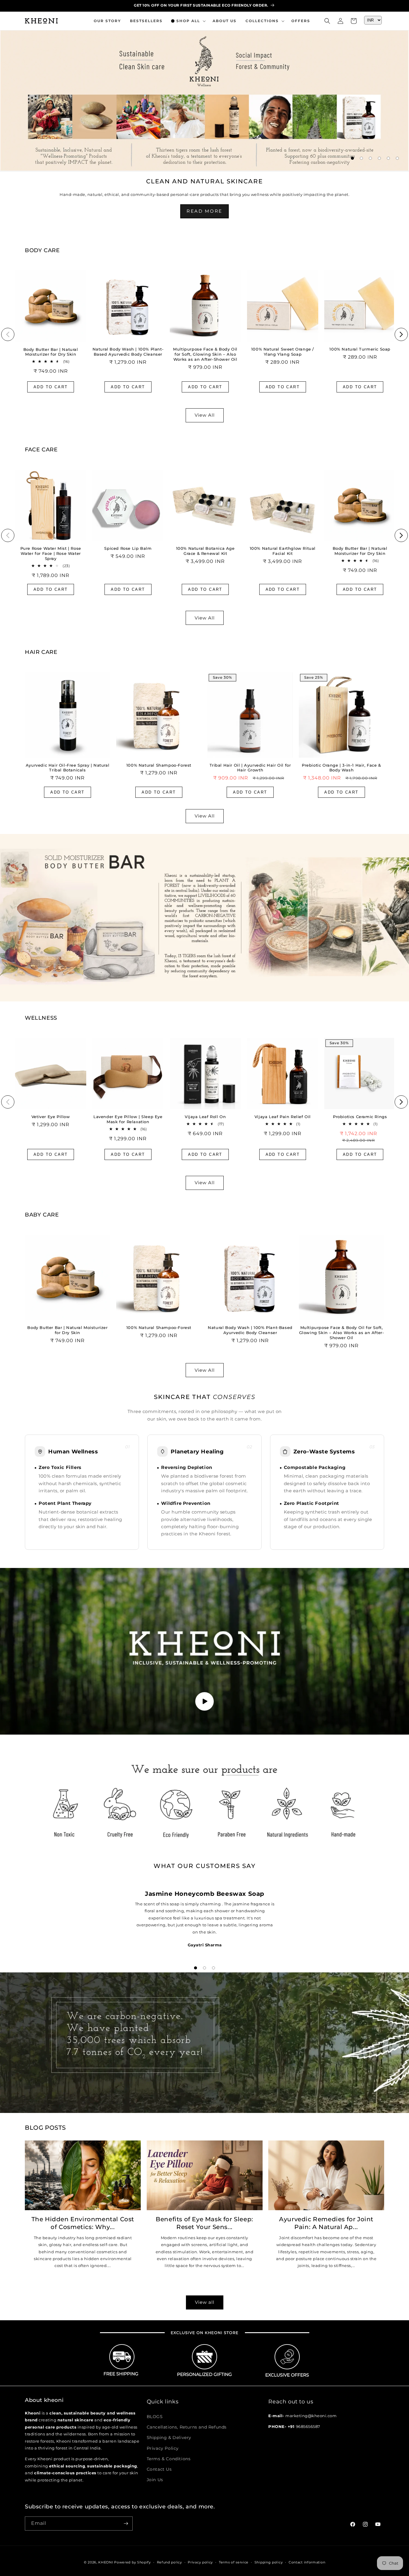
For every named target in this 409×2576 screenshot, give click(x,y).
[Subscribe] (126, 2524)
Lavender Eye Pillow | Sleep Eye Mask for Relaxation (128, 1119)
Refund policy (169, 2562)
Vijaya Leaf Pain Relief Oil (283, 1117)
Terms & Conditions (169, 2459)
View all (205, 2302)
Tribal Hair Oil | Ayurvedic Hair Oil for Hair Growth (250, 768)
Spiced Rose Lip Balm (128, 548)
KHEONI (106, 2562)
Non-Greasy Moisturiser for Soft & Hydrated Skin (61, 35)
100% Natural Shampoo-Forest (159, 765)
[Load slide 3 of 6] (370, 158)
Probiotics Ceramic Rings (360, 1117)
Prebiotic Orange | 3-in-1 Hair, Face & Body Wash (341, 768)
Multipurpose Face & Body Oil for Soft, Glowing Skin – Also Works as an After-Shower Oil (205, 354)
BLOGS (155, 2417)
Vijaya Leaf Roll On (205, 1117)
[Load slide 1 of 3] (196, 1968)
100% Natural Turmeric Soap (360, 349)
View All (205, 415)
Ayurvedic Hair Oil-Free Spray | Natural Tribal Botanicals (68, 768)
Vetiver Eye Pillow (51, 1117)
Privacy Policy (163, 2448)
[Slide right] (401, 334)
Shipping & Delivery (169, 2438)
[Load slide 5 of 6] (388, 158)
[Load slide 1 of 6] (352, 158)
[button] (188, 21)
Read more (205, 211)
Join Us (155, 2480)
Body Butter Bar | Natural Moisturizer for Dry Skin (51, 352)
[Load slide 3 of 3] (213, 1968)
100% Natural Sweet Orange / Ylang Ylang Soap (283, 352)
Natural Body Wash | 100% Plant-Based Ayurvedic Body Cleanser (128, 352)
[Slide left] (8, 334)
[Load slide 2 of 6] (361, 158)
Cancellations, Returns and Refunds (187, 2427)
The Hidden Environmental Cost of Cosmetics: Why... (83, 2223)
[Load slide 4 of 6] (379, 158)
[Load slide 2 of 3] (205, 1968)
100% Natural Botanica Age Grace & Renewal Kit (205, 551)
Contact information (307, 2562)
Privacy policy (200, 2562)
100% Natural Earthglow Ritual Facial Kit (283, 551)
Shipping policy (269, 2562)
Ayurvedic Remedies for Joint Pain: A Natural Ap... (326, 2223)
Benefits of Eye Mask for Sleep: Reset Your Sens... (205, 2223)
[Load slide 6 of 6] (397, 158)
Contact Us (159, 2469)
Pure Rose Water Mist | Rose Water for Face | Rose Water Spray (51, 553)
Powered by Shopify (132, 2562)
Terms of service (234, 2562)
